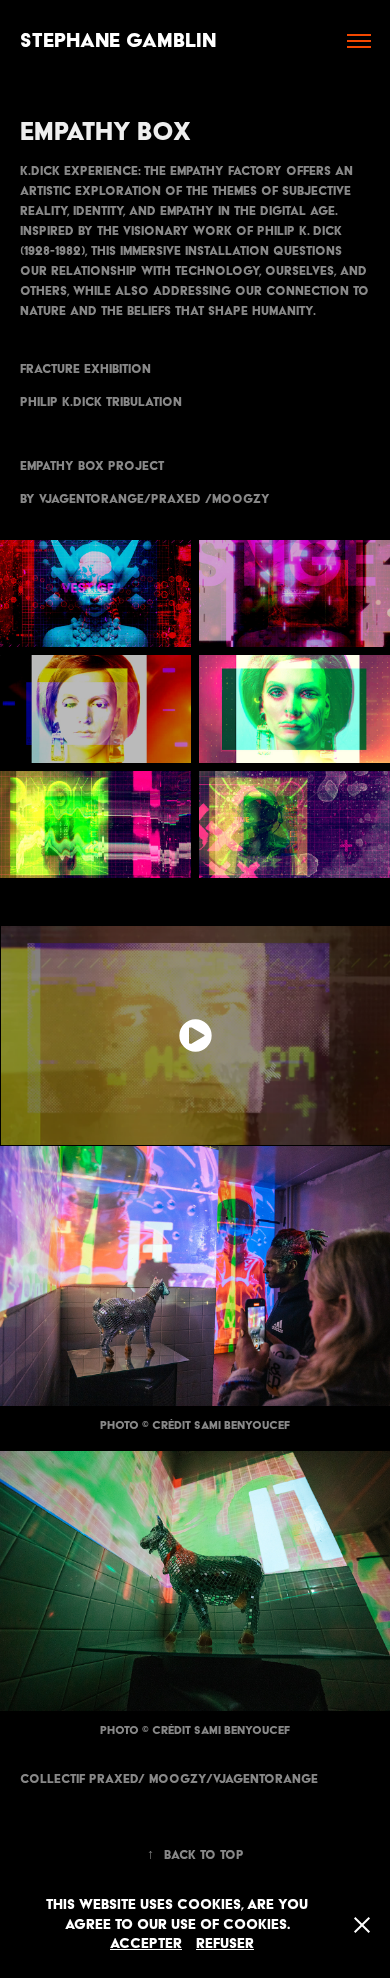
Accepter (146, 1943)
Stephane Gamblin (118, 40)
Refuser (225, 1943)
